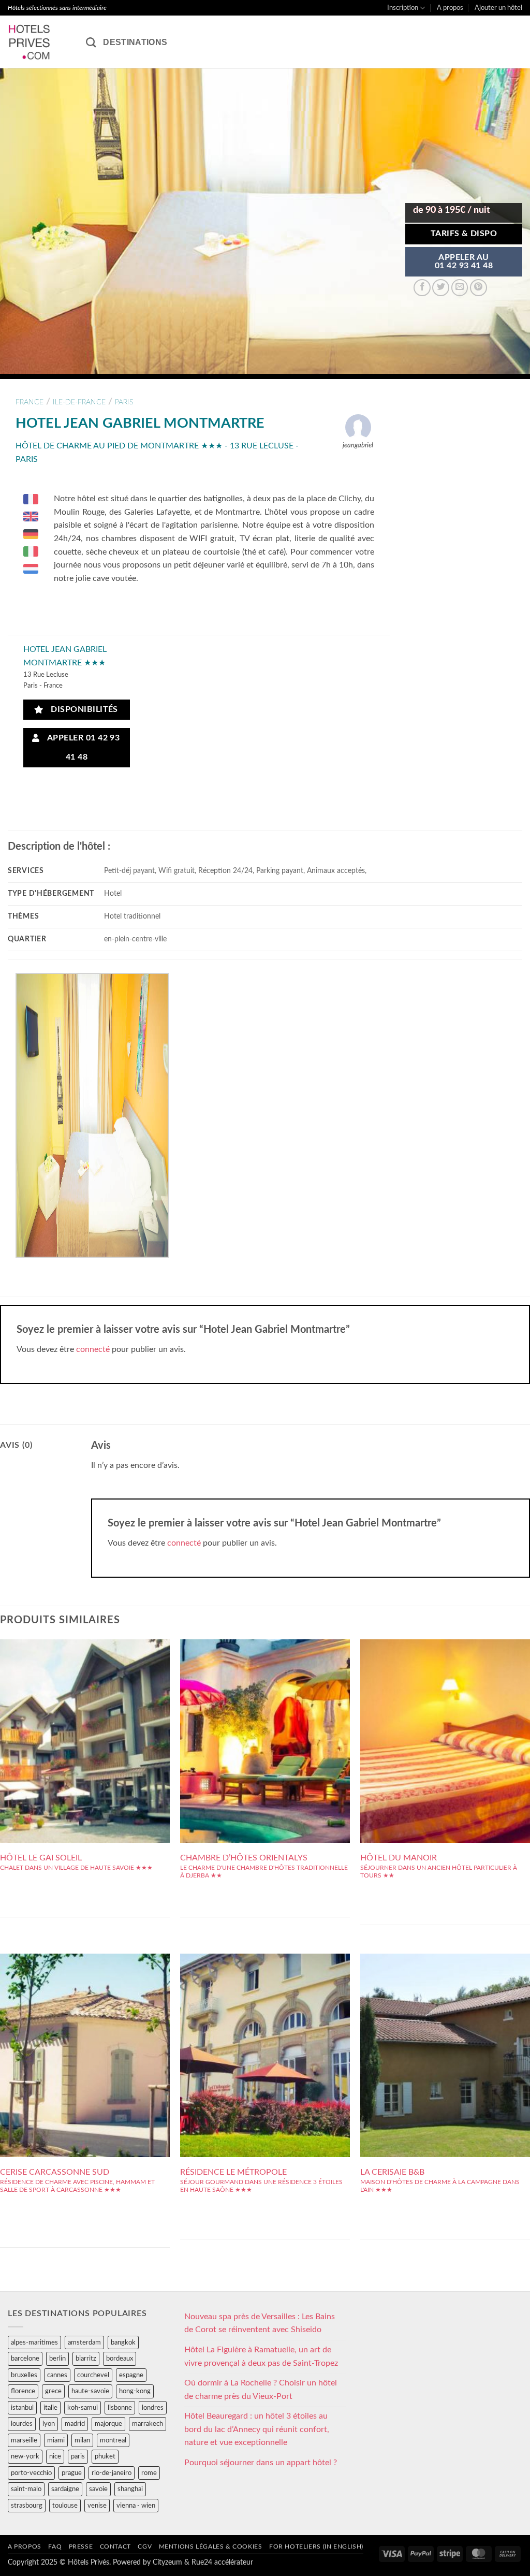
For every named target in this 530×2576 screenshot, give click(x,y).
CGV (145, 2546)
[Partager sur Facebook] (422, 288)
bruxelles (24, 2375)
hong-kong (135, 2391)
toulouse (65, 2506)
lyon (49, 2424)
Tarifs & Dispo (464, 234)
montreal (113, 2440)
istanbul (22, 2408)
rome (149, 2473)
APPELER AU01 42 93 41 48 (464, 262)
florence (23, 2391)
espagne (131, 2375)
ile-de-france (79, 402)
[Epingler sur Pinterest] (479, 288)
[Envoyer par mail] (460, 288)
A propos (450, 8)
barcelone (25, 2359)
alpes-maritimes (34, 2342)
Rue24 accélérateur (222, 2562)
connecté (93, 1349)
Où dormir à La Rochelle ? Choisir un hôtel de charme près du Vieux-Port (261, 2390)
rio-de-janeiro (112, 2473)
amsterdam (84, 2342)
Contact (115, 2546)
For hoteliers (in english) (316, 2546)
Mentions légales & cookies (211, 2546)
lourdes (22, 2424)
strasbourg (27, 2506)
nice (55, 2456)
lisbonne (120, 2408)
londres (153, 2408)
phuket (105, 2456)
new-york (25, 2456)
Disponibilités (82, 710)
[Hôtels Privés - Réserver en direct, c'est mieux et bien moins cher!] (39, 42)
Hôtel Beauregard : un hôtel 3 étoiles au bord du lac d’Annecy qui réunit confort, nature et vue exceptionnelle (257, 2429)
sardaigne (65, 2489)
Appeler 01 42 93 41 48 (81, 748)
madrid (75, 2424)
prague (72, 2473)
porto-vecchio (31, 2473)
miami (56, 2440)
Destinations (135, 42)
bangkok (123, 2342)
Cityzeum (167, 2562)
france (30, 402)
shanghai (130, 2489)
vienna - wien (136, 2506)
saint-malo (26, 2489)
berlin (57, 2359)
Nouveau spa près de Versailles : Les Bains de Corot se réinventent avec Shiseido (260, 2323)
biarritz (86, 2359)
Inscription (403, 8)
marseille (24, 2440)
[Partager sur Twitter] (441, 288)
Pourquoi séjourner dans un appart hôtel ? (261, 2463)
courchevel (93, 2375)
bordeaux (120, 2359)
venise (97, 2506)
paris (124, 402)
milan (82, 2440)
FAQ (55, 2546)
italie (50, 2408)
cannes (57, 2375)
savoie (98, 2489)
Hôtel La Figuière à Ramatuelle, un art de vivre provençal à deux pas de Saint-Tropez (261, 2356)
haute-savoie (90, 2391)
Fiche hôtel (85, 1723)
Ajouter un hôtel (498, 8)
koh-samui (83, 2408)
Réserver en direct (85, 1700)
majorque (108, 2424)
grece (53, 2391)
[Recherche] (91, 42)
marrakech (148, 2424)
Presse (81, 2546)
